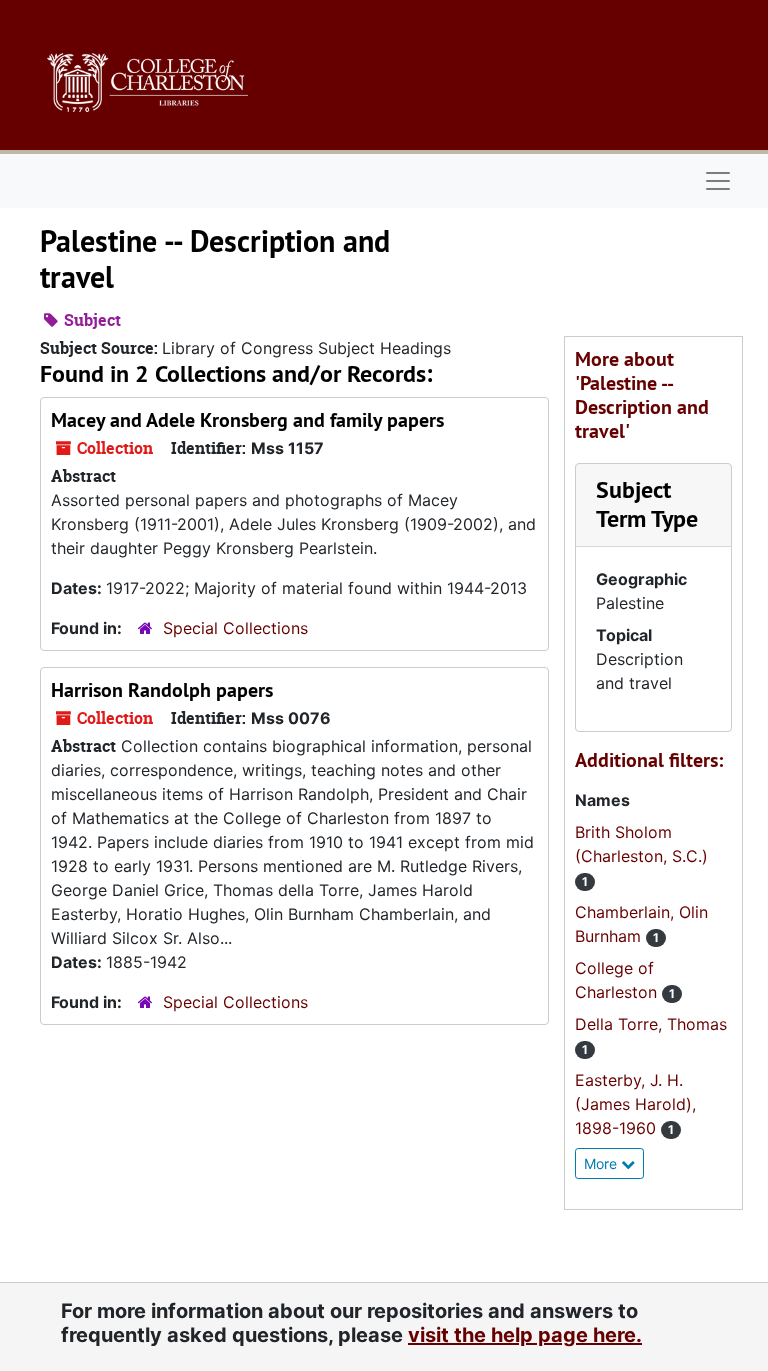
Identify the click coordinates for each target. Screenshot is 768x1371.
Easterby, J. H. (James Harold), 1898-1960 (635, 1104)
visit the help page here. (525, 1335)
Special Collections (235, 628)
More (602, 1163)
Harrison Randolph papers (162, 690)
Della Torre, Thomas (651, 1024)
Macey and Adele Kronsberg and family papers (247, 420)
